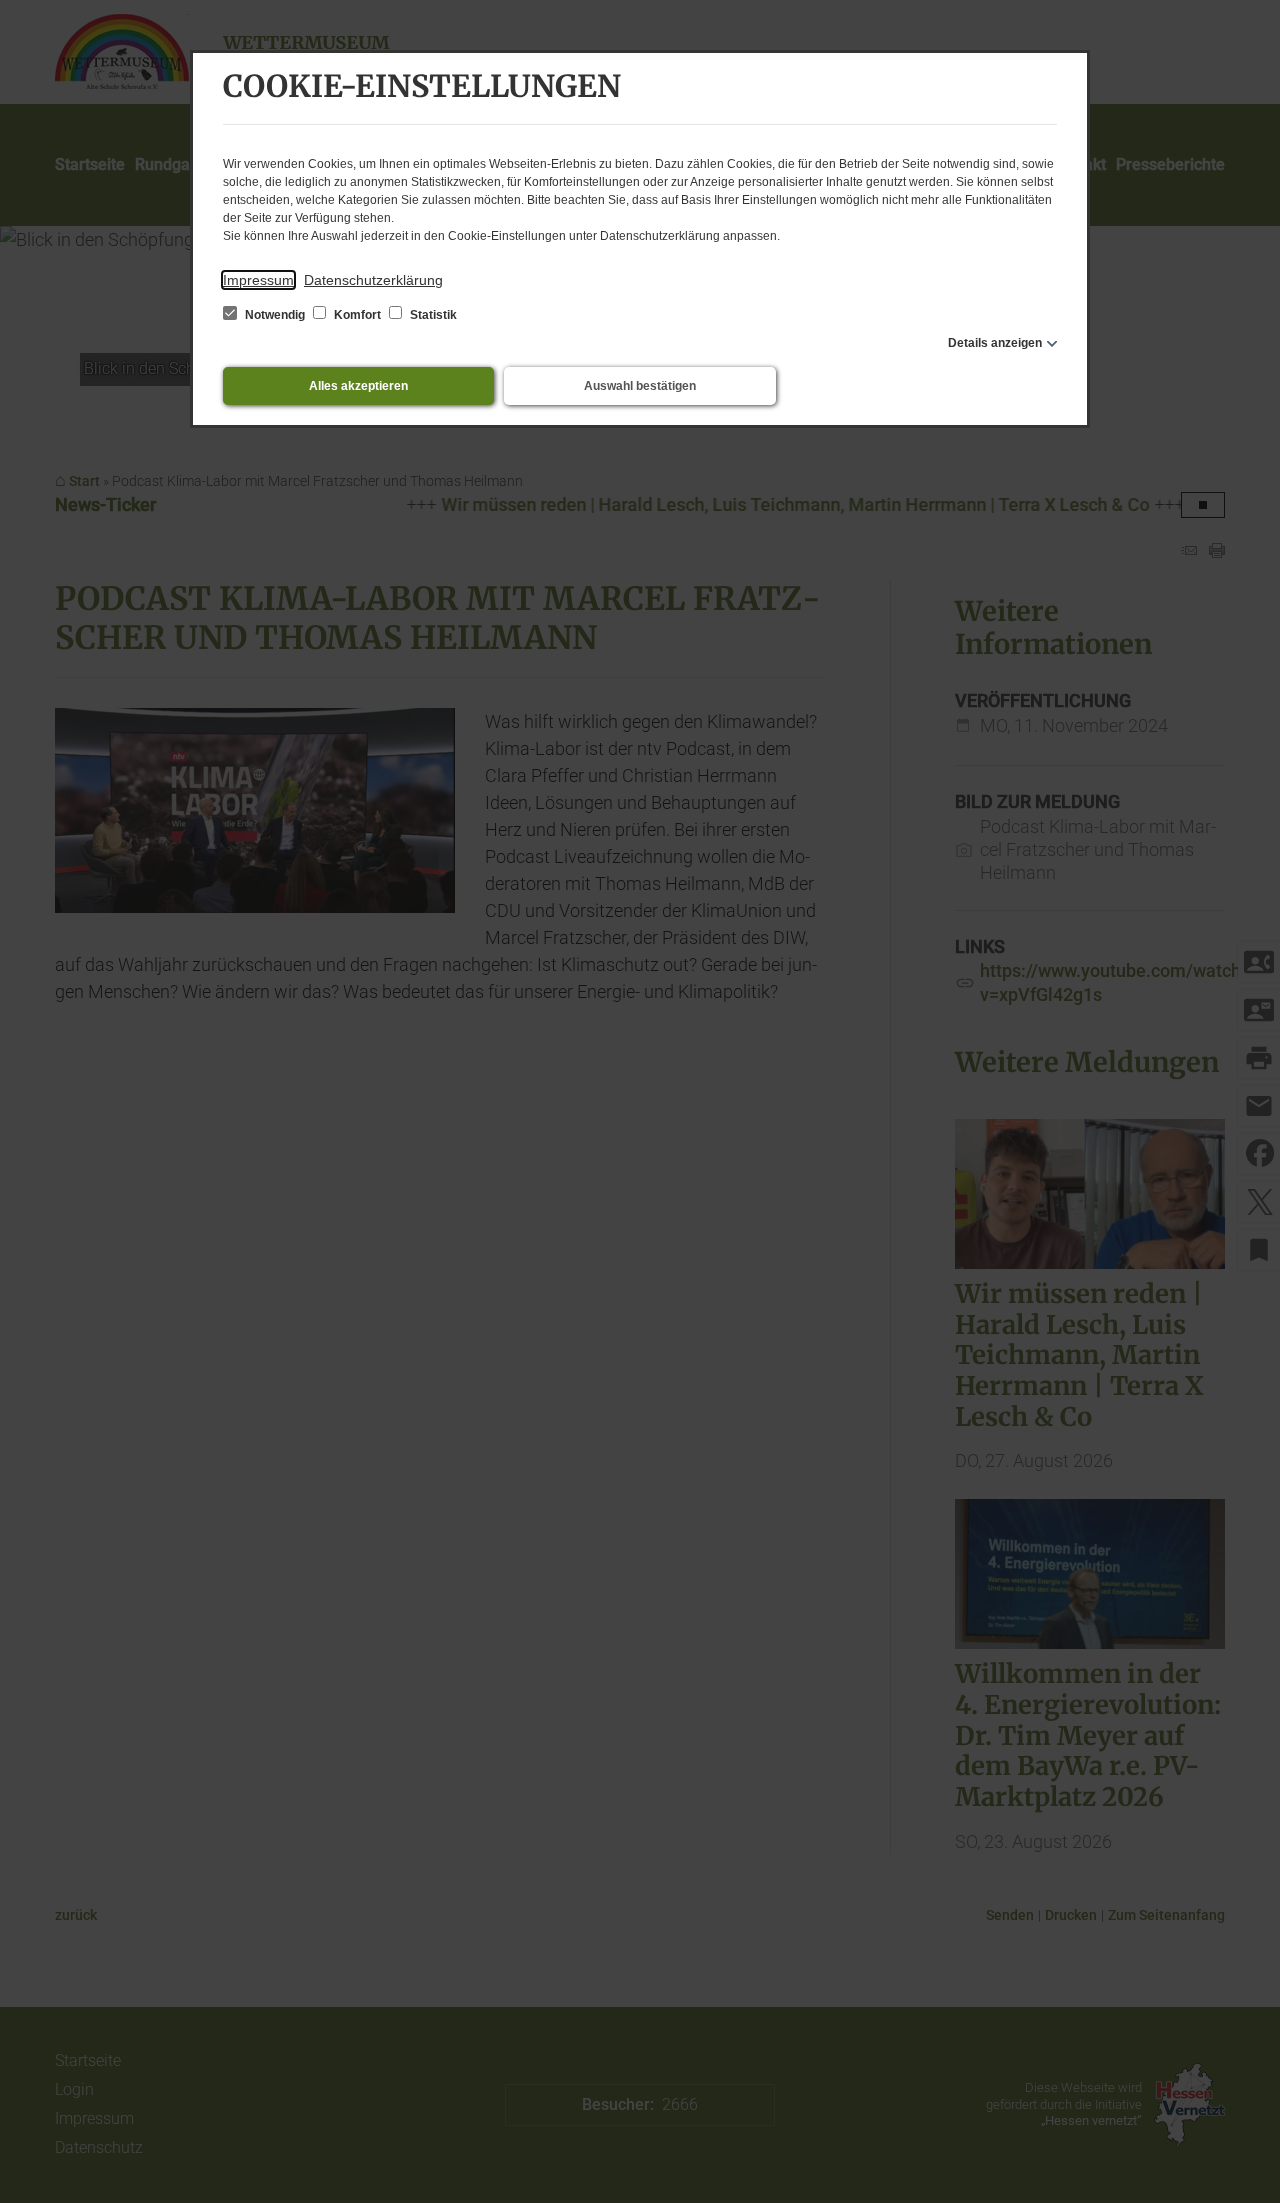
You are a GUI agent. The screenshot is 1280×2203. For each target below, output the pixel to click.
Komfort (357, 315)
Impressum (258, 280)
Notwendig (275, 315)
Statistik (432, 315)
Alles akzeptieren (358, 386)
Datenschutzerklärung (373, 280)
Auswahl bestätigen (640, 386)
